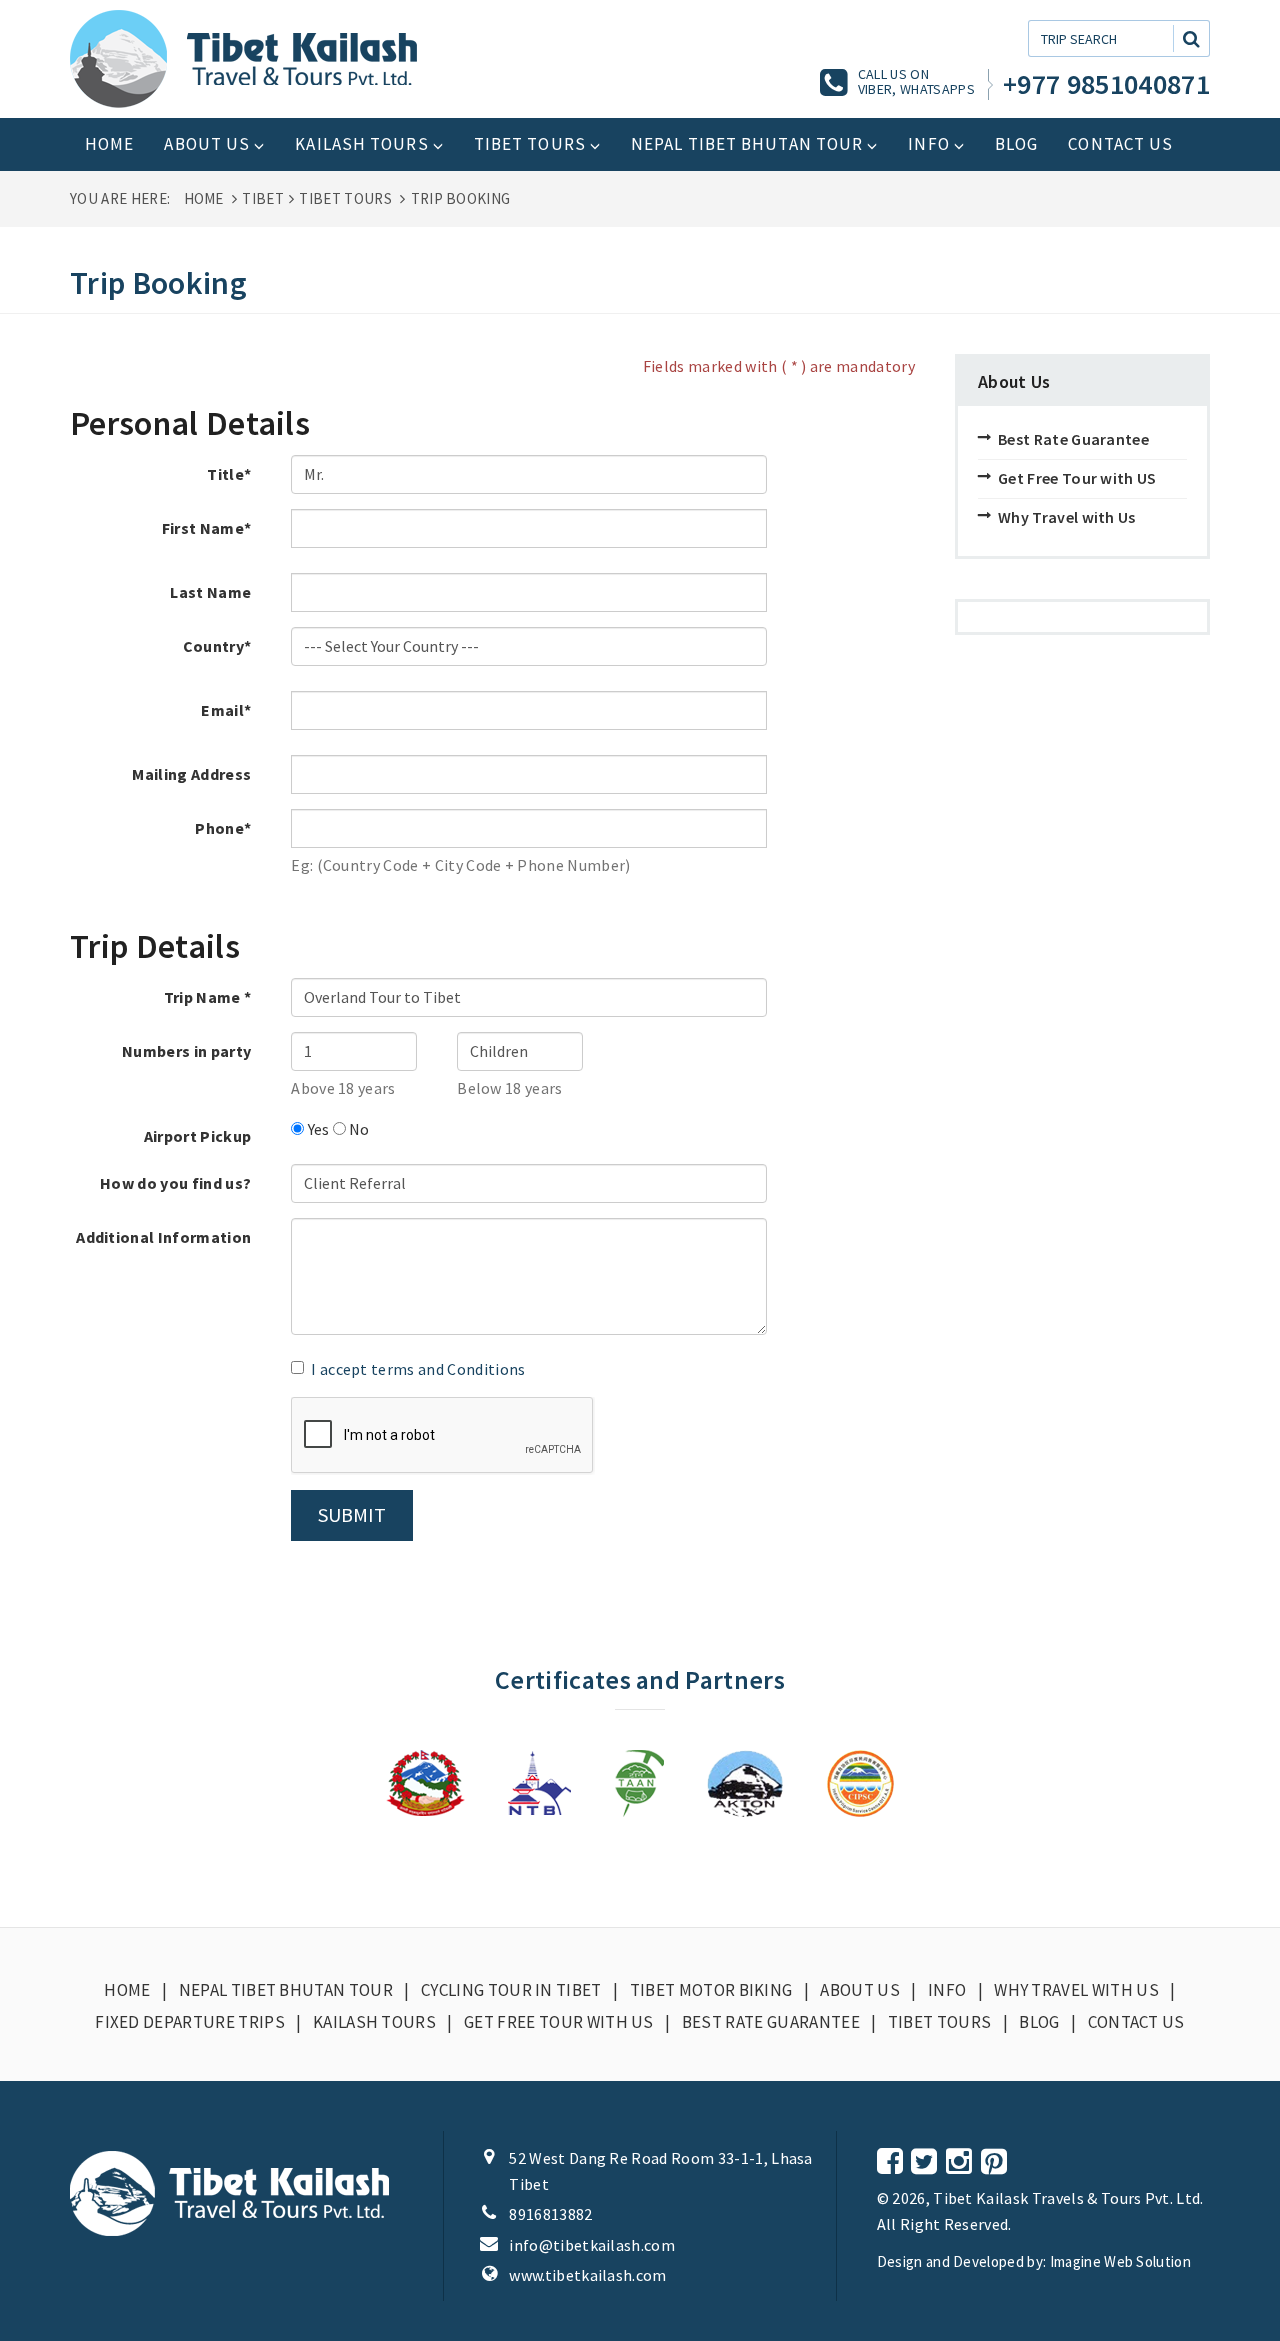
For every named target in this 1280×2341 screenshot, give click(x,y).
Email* (226, 710)
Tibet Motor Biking (711, 1990)
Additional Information (163, 1237)
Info (928, 144)
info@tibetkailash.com (592, 2245)
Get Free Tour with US (1077, 478)
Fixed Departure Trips (190, 2022)
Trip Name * (208, 997)
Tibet (263, 198)
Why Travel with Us (1067, 517)
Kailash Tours (361, 144)
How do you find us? (175, 1183)
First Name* (207, 528)
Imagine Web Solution (1120, 2261)
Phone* (223, 828)
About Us (207, 144)
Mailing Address (191, 774)
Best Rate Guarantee (1073, 439)
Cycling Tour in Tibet (511, 1990)
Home (109, 144)
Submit (352, 1514)
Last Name (210, 592)
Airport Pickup (197, 1136)
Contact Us (1120, 144)
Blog (1016, 144)
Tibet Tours (530, 144)
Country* (217, 646)
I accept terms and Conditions (418, 1369)
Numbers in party (186, 1051)
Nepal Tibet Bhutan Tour (747, 144)
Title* (229, 474)
